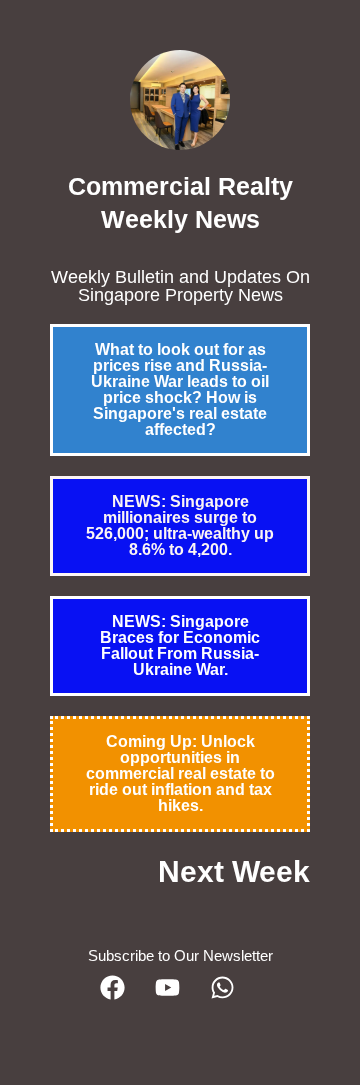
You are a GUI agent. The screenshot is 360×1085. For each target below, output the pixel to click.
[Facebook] (125, 1000)
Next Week (234, 871)
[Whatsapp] (235, 1000)
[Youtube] (180, 1000)
